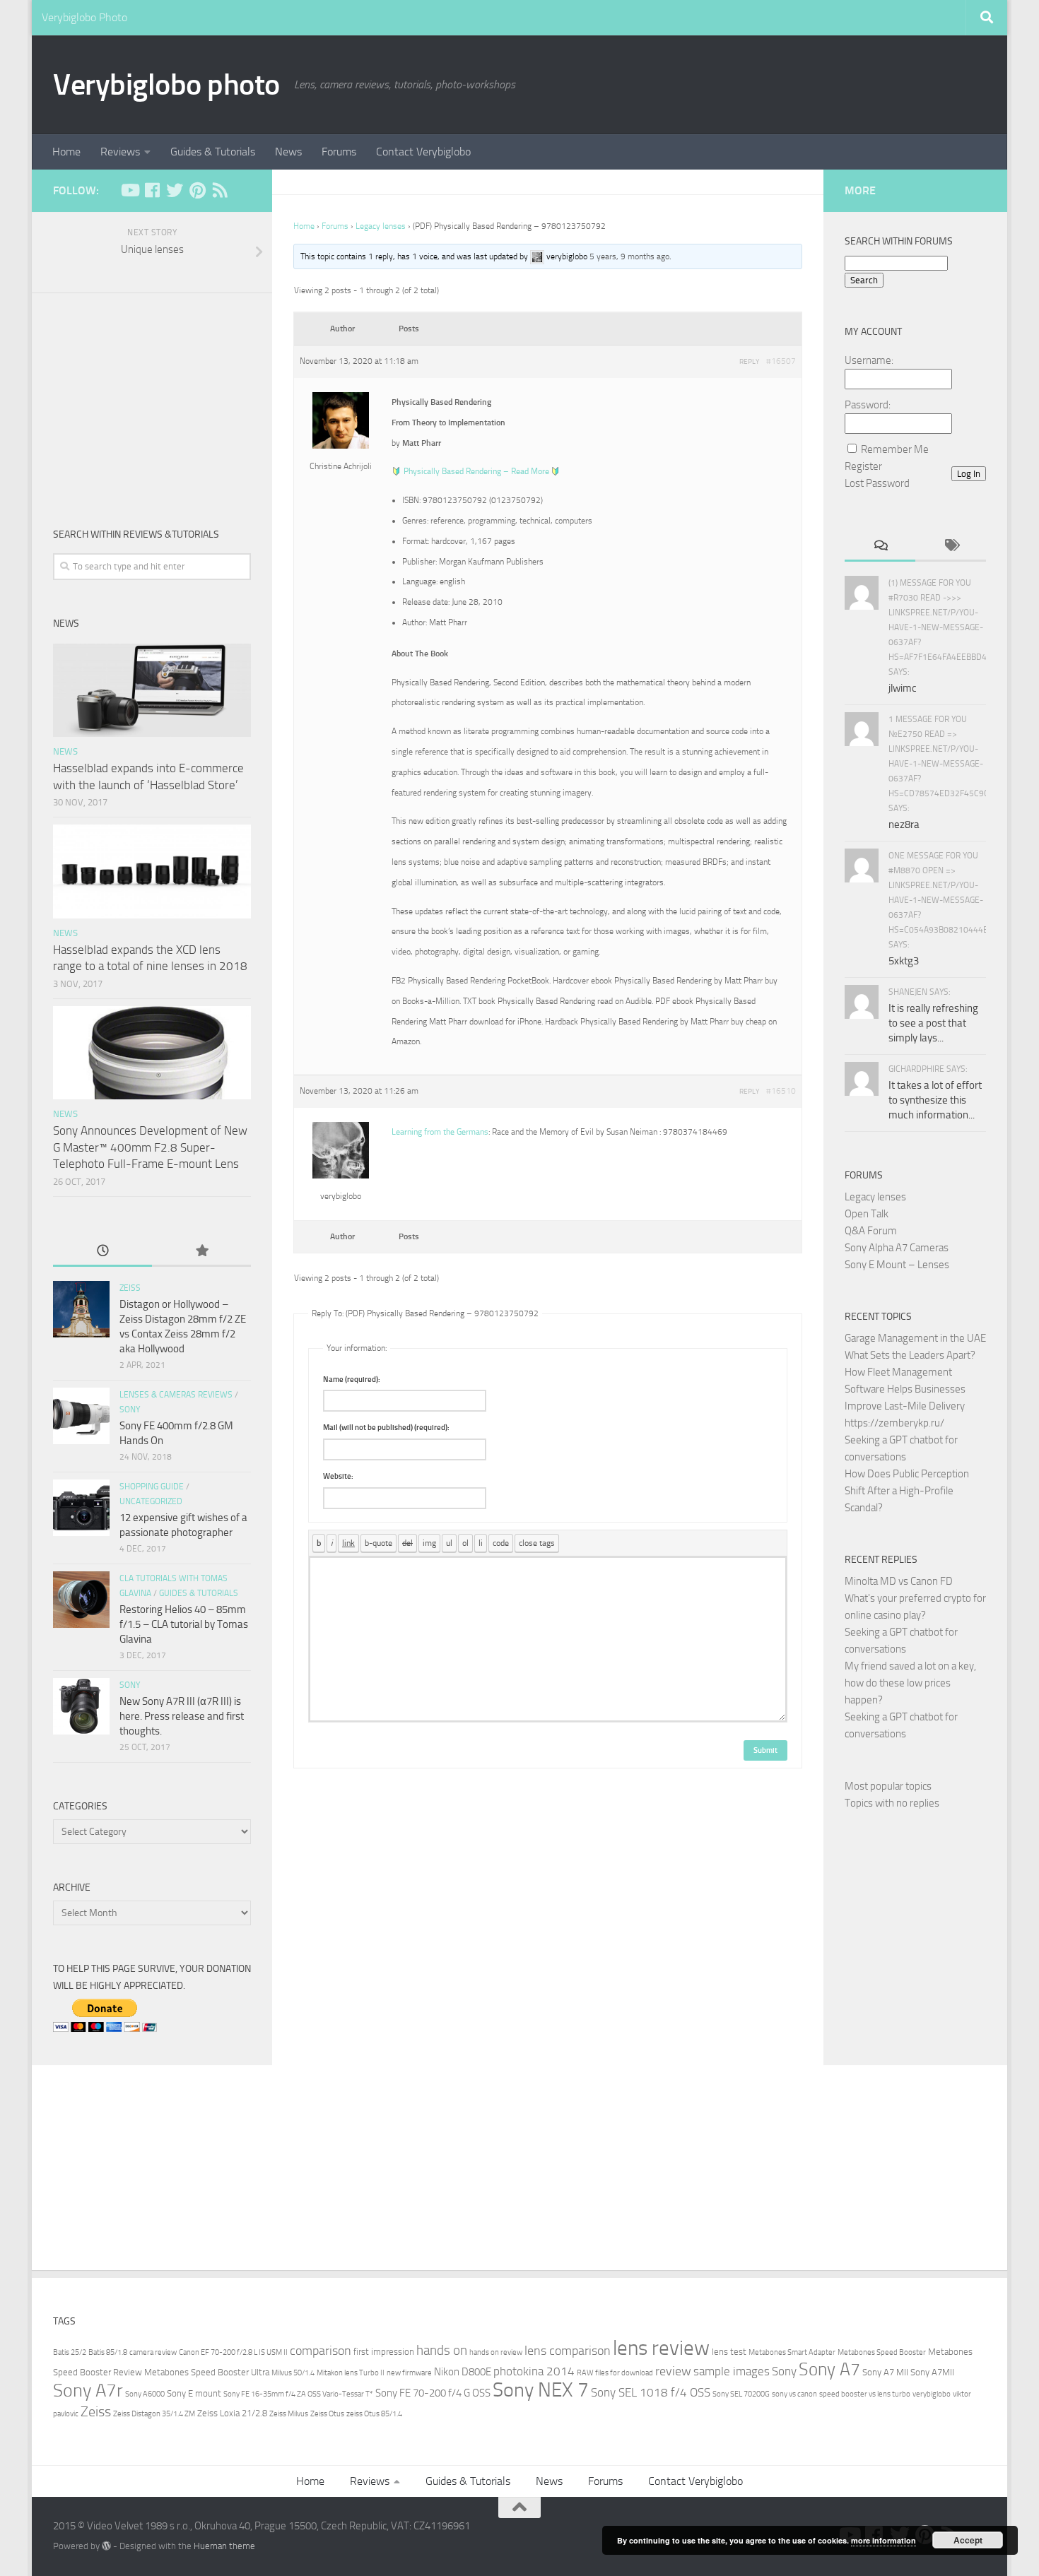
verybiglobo (932, 2394)
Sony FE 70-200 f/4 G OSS (433, 2393)
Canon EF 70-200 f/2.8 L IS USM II (233, 2352)
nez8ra (904, 825)
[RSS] (220, 190)
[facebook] (152, 190)
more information (884, 2540)
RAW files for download (615, 2373)
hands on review (496, 2352)
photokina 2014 (534, 2371)
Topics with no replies (892, 1803)
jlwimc (903, 688)
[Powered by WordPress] (106, 2546)
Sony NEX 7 (541, 2390)
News (288, 152)
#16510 (781, 1091)
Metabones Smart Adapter (792, 2352)
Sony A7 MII (885, 2372)
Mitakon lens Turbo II (351, 2373)
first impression (384, 2352)
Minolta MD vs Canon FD (899, 1581)
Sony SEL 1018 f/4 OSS (651, 2393)
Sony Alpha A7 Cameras (897, 1248)
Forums (339, 152)
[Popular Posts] (201, 1252)
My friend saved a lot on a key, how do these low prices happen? (910, 1683)
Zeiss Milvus (289, 2414)
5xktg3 (904, 961)
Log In (969, 474)
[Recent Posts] (102, 1252)
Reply (749, 362)
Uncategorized (151, 1501)
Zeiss (130, 1288)
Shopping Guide (152, 1487)
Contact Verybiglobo (423, 152)
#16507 (781, 361)
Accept (968, 2540)
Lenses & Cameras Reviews (176, 1395)
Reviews (120, 152)
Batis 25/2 (70, 2352)
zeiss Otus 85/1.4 (374, 2414)
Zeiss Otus (327, 2414)
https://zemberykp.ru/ (894, 1423)
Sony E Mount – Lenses (897, 1265)
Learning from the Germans (440, 1132)
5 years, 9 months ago (629, 256)
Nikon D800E (463, 2372)
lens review (661, 2348)
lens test (729, 2352)
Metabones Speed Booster (882, 2352)
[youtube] (129, 190)
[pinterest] (197, 190)
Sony (130, 1410)
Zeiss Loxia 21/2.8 (232, 2413)
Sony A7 (829, 2369)
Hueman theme (224, 2546)
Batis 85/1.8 (108, 2352)
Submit (765, 1750)
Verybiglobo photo (166, 85)
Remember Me (895, 449)
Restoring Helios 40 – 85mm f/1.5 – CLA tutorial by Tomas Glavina (184, 1624)
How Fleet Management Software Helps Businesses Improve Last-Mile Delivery (905, 1389)
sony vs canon (794, 2394)
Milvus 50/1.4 (293, 2373)
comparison (321, 2351)
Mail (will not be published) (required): (386, 1428)
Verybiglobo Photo (84, 17)
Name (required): (352, 1379)
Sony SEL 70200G (741, 2394)
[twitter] (175, 190)
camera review (153, 2352)
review (673, 2371)
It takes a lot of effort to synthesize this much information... (935, 1100)
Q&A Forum (871, 1231)
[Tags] (951, 546)
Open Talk (867, 1214)
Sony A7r (88, 2391)
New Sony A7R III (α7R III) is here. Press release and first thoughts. (182, 1716)
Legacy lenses (381, 226)
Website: (338, 1476)
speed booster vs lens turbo (865, 2394)
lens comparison (568, 2351)
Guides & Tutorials (213, 152)
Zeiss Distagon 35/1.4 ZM (154, 2414)
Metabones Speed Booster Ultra (207, 2372)
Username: (869, 360)
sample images (732, 2371)
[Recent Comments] (880, 546)
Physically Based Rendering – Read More (476, 471)
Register (863, 466)
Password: (868, 405)
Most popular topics (888, 1786)
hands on (442, 2350)
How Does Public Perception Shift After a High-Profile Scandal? (907, 1491)
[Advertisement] (152, 399)
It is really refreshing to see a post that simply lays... (933, 1023)
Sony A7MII (932, 2372)
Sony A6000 (145, 2394)
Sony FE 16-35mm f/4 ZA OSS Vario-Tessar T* (298, 2394)
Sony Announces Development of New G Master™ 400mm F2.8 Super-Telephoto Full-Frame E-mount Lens (150, 1147)
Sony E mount (194, 2393)
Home (66, 152)
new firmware (409, 2373)
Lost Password (877, 483)
